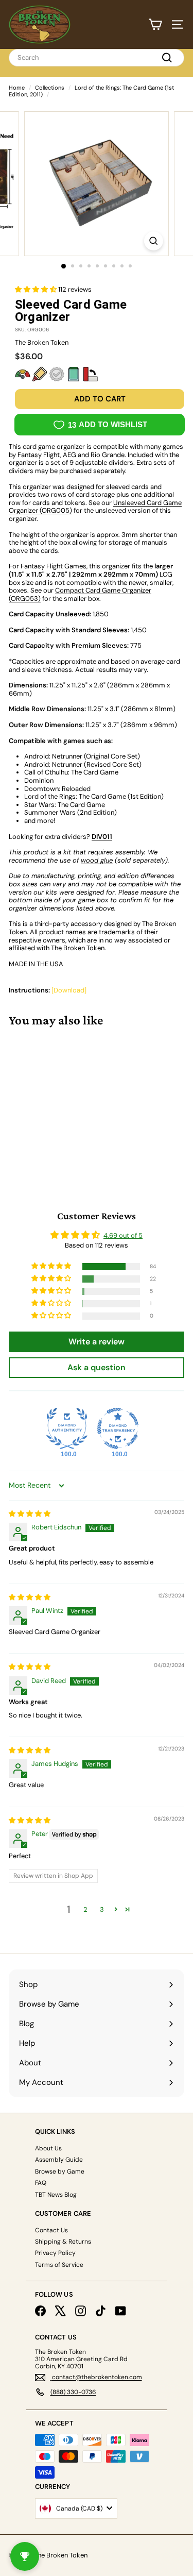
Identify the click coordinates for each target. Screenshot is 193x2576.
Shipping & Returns (63, 2242)
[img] (30, 1514)
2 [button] (85, 1909)
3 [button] (102, 1909)
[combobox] (97, 58)
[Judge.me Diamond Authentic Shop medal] (67, 1428)
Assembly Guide (59, 2160)
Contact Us (51, 2230)
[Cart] (155, 24)
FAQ (41, 2183)
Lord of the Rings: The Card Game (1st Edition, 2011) (91, 91)
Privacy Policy (55, 2253)
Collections (50, 88)
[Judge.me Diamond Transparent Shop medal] (118, 1428)
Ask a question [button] (97, 1367)
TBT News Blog (56, 2195)
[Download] (69, 990)
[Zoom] (154, 241)
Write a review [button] (97, 1342)
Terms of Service (59, 2265)
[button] (37, 289)
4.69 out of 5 (123, 1235)
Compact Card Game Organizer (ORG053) (80, 594)
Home (17, 88)
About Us (48, 2148)
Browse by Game (60, 2171)
